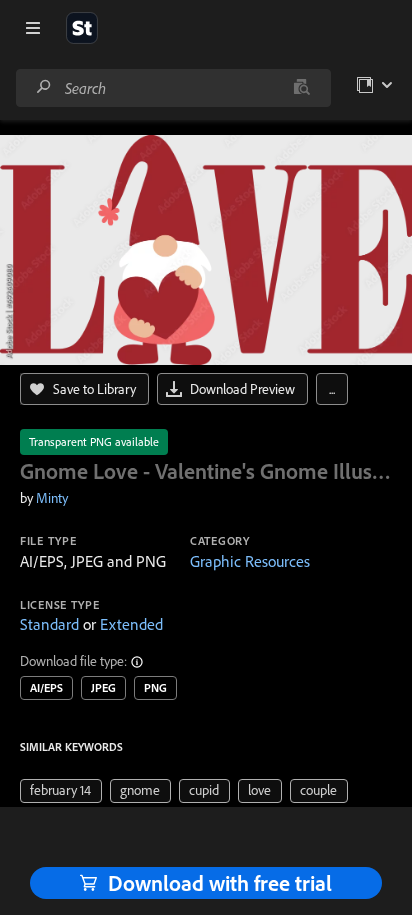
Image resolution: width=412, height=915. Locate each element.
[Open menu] (33, 28)
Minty (52, 498)
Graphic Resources (250, 561)
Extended (131, 624)
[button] (138, 662)
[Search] (44, 87)
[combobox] (173, 88)
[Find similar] (301, 88)
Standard (49, 624)
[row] (61, 791)
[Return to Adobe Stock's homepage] (82, 28)
